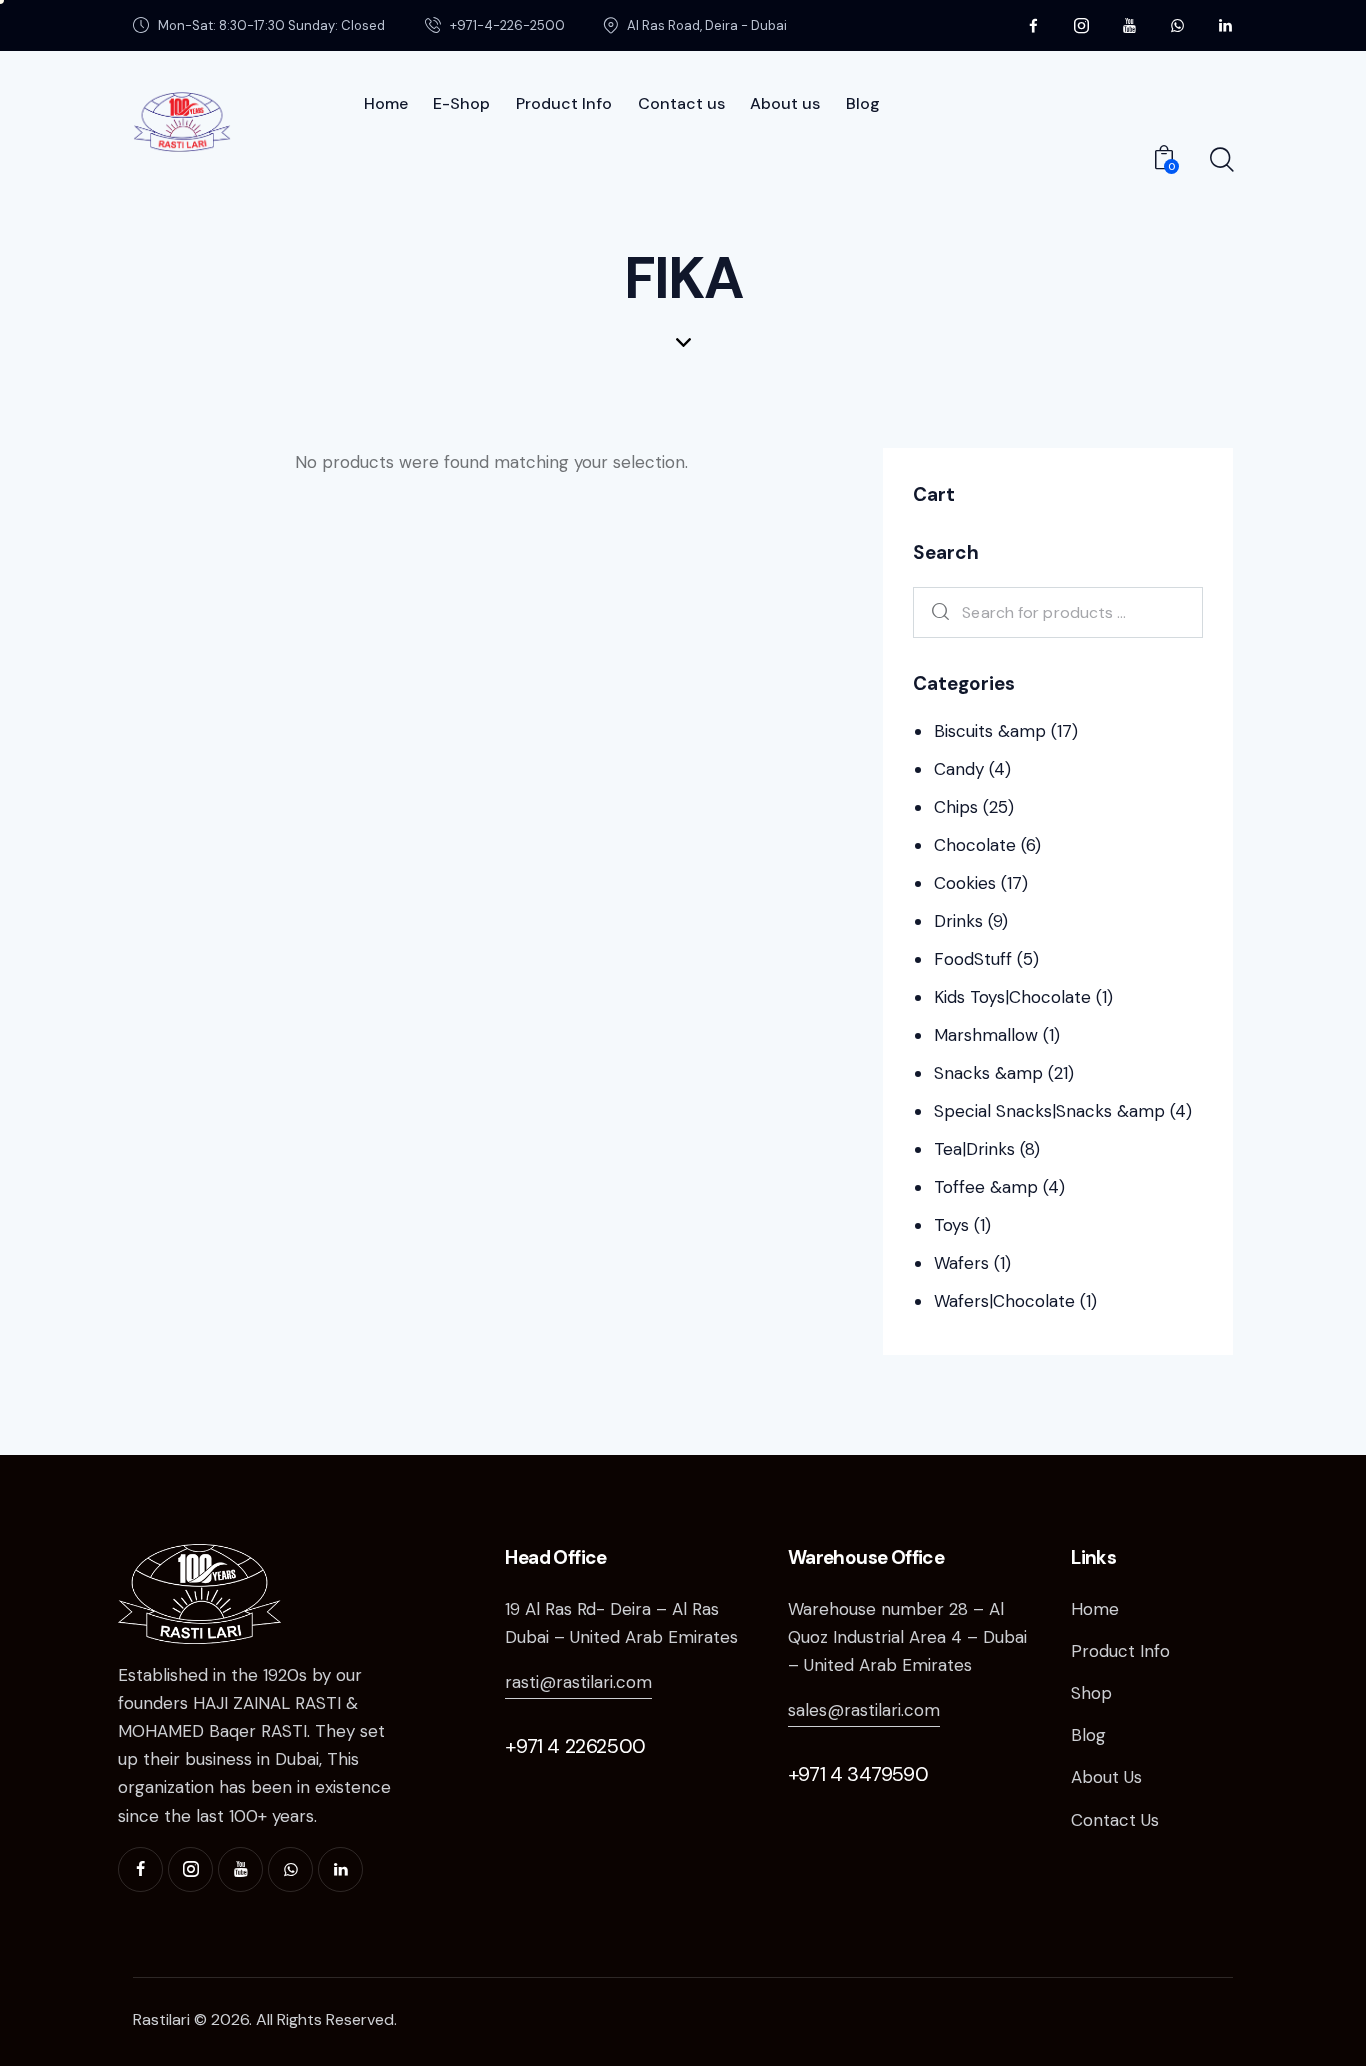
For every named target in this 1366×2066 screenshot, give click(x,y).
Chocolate (975, 845)
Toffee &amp (986, 1187)
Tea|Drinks (974, 1149)
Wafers (961, 1263)
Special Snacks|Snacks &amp (1049, 1111)
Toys (951, 1225)
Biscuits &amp (990, 731)
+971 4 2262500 (575, 1746)
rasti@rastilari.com (578, 1682)
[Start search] (1220, 160)
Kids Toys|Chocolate (1012, 997)
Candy (959, 769)
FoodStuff (973, 959)
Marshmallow (986, 1035)
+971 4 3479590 (858, 1774)
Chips (956, 807)
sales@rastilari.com (864, 1710)
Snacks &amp (988, 1073)
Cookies (965, 883)
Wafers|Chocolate (1004, 1301)
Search (935, 612)
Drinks (958, 921)
